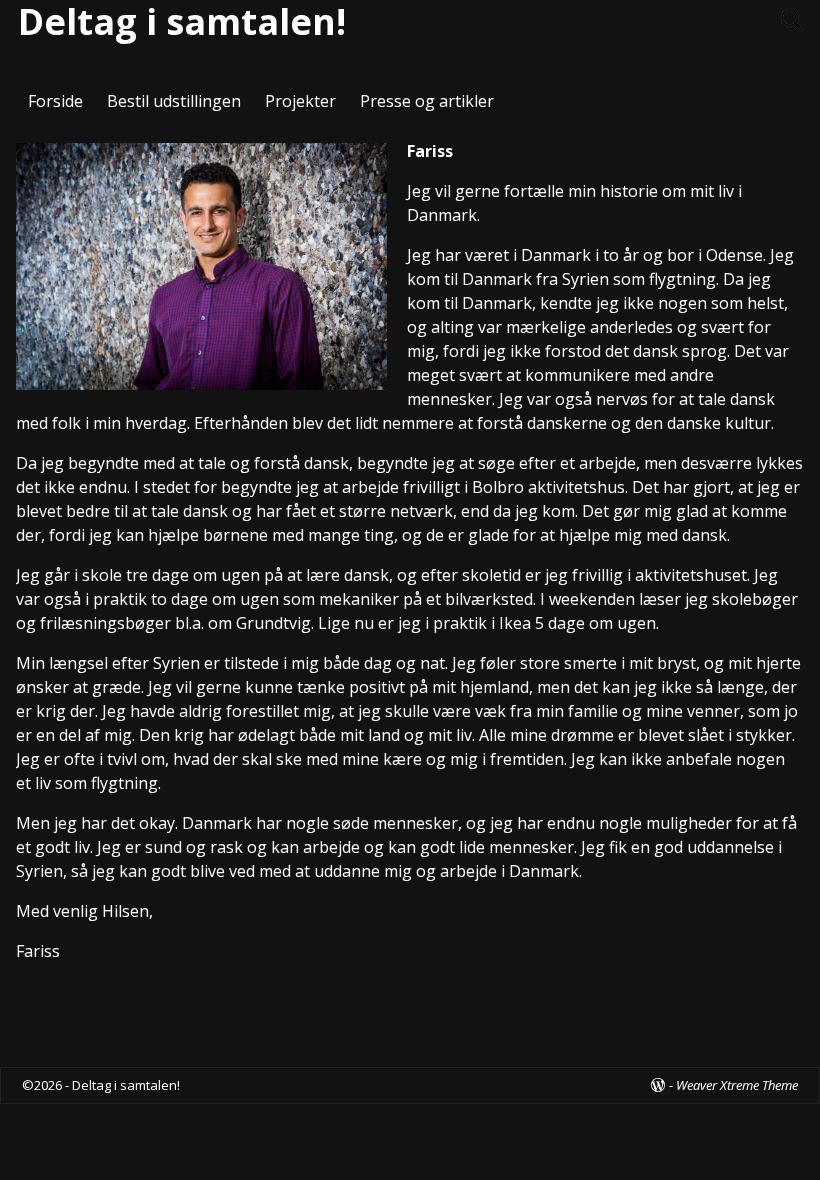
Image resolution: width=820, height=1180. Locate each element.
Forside (55, 101)
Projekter (300, 101)
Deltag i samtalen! (126, 1085)
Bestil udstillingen (174, 101)
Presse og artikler (427, 101)
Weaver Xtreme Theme (737, 1085)
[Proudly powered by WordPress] (658, 1085)
